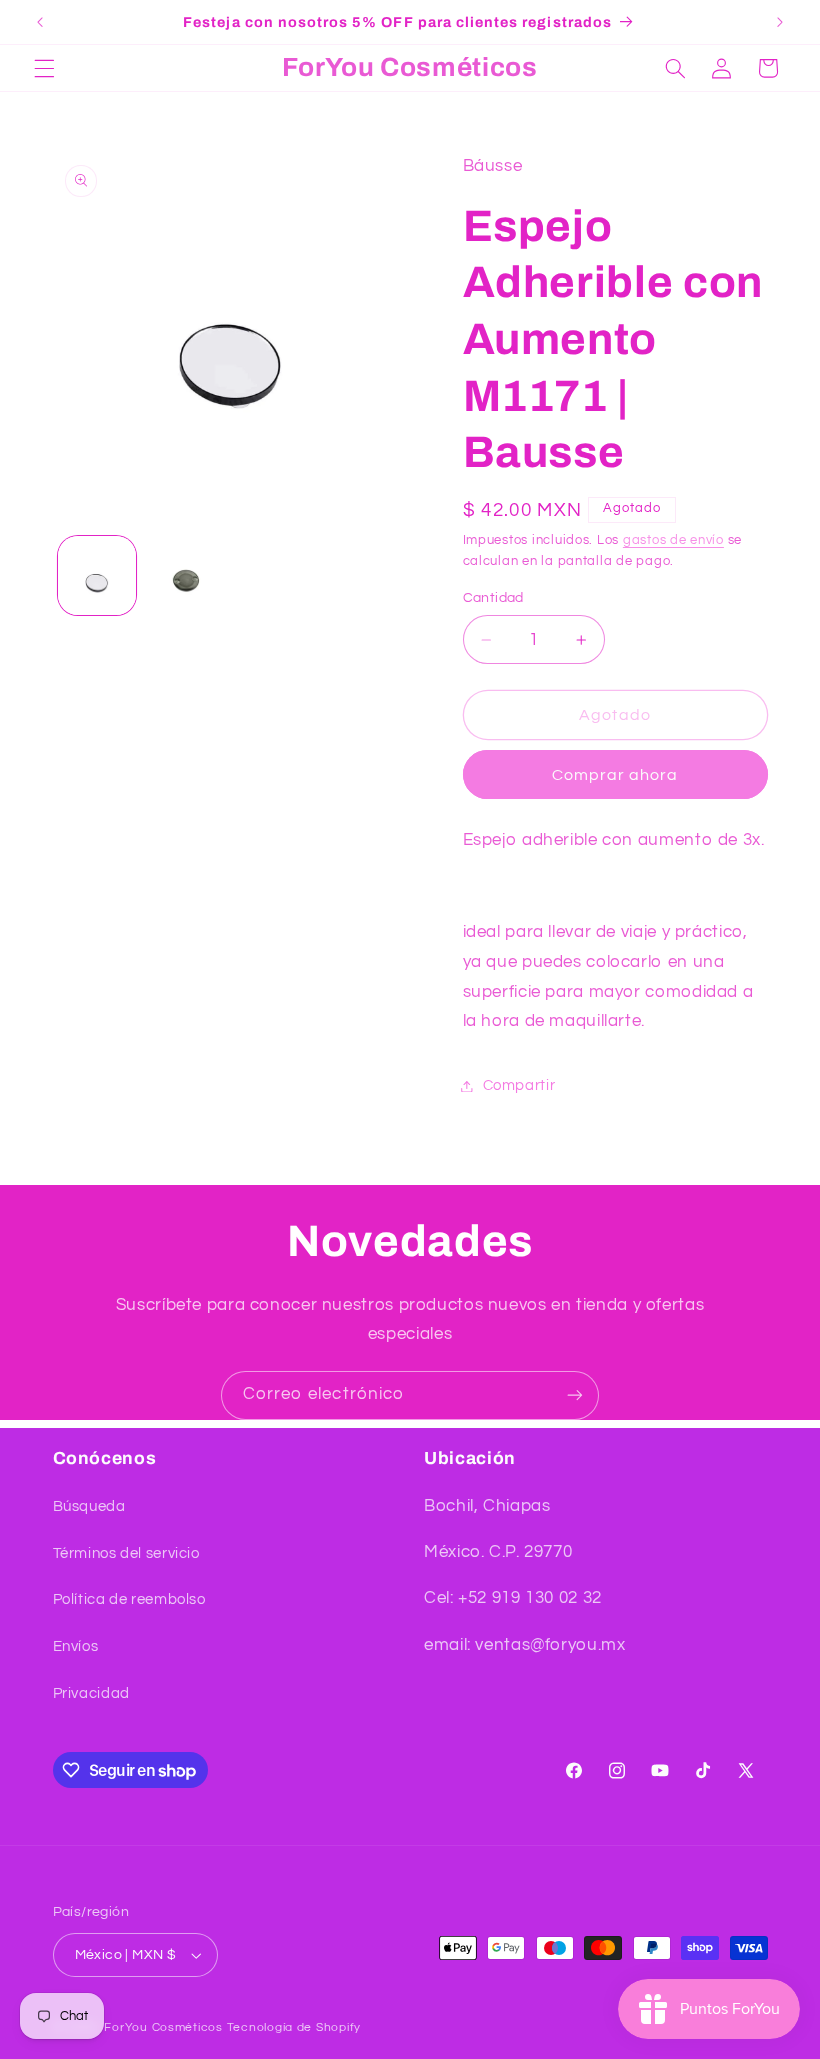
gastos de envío (673, 540)
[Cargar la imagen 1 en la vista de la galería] (97, 575)
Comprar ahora (615, 775)
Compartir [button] (519, 1085)
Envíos (76, 1646)
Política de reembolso (129, 1599)
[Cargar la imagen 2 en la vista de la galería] (186, 575)
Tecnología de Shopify (294, 2027)
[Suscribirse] (575, 1395)
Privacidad (91, 1693)
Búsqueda (89, 1506)
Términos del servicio (126, 1553)
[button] (44, 68)
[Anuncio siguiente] (780, 22)
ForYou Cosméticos (163, 2027)
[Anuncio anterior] (40, 22)
